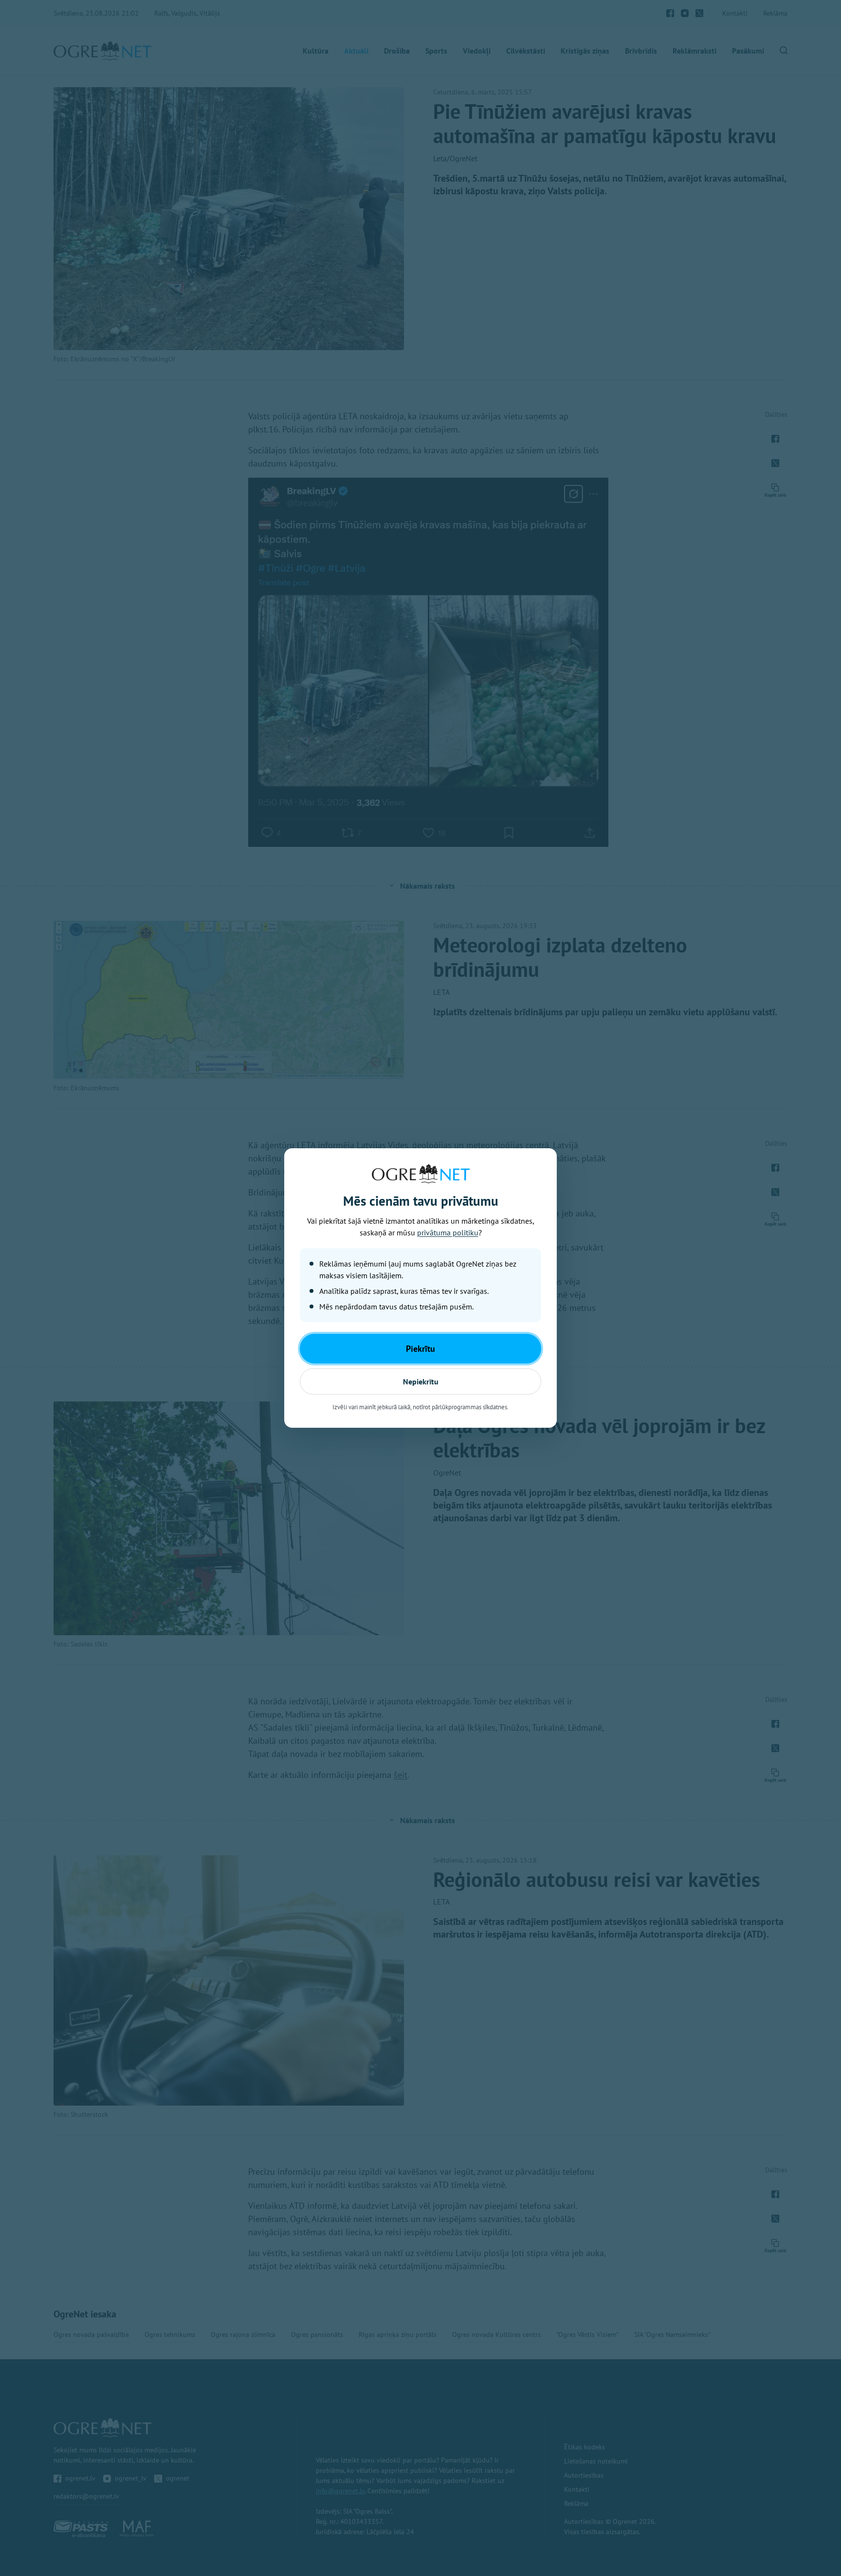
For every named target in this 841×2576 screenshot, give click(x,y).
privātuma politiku (448, 1232)
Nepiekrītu (421, 1381)
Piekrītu (420, 1349)
